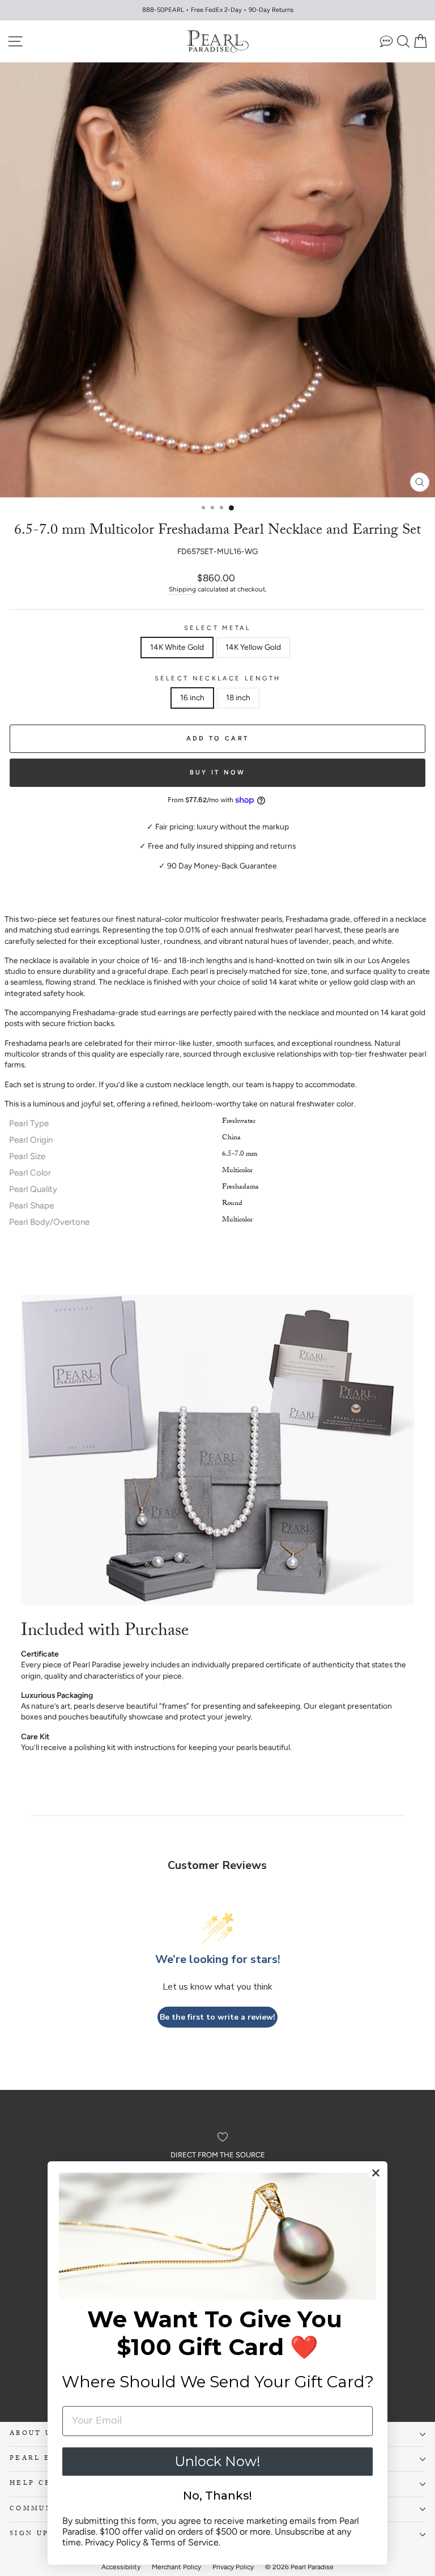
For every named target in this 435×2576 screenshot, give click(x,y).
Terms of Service (185, 2542)
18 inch (238, 697)
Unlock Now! (217, 2461)
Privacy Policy (113, 2542)
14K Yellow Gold (253, 647)
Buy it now (218, 772)
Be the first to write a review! (217, 2017)
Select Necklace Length (218, 678)
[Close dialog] (376, 2173)
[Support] (386, 41)
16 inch (192, 697)
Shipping (182, 589)
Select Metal (217, 628)
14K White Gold (177, 647)
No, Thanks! (217, 2496)
